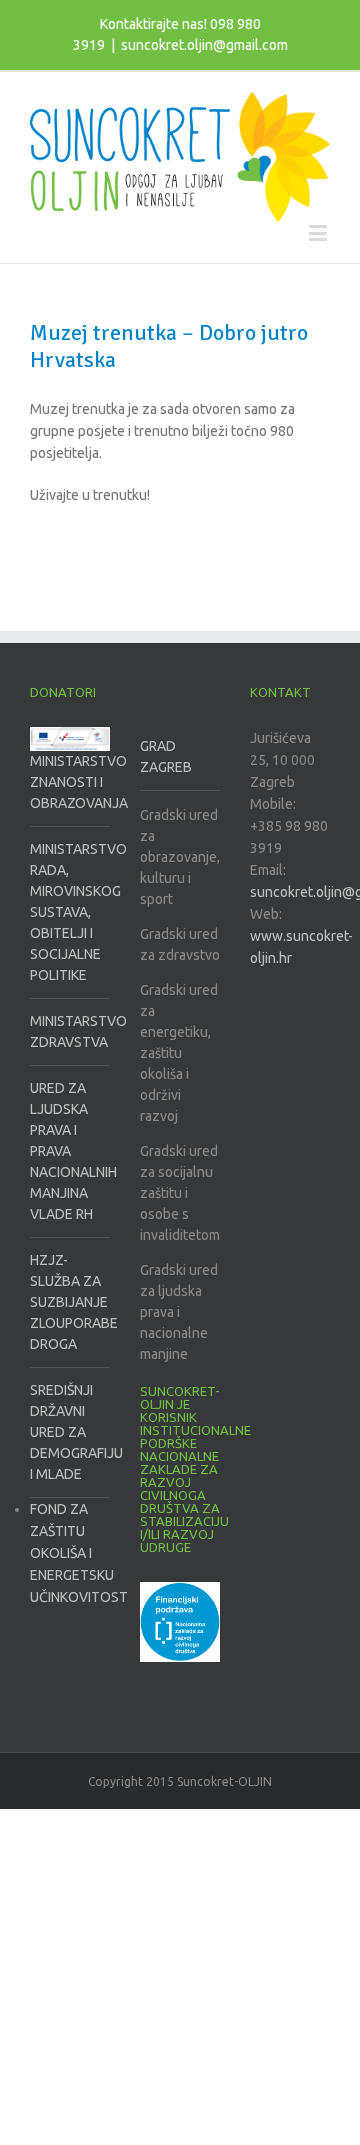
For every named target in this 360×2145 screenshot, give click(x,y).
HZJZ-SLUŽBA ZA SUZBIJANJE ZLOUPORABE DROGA (70, 1302)
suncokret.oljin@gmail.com (204, 45)
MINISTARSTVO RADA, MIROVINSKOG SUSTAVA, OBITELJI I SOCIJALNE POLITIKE (70, 912)
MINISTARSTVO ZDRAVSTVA (70, 1031)
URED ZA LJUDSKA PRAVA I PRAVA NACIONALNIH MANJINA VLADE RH (70, 1151)
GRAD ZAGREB (166, 756)
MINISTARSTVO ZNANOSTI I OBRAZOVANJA (70, 782)
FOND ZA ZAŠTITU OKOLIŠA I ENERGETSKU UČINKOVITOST (79, 1553)
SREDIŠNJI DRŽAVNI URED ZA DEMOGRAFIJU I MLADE (70, 1432)
